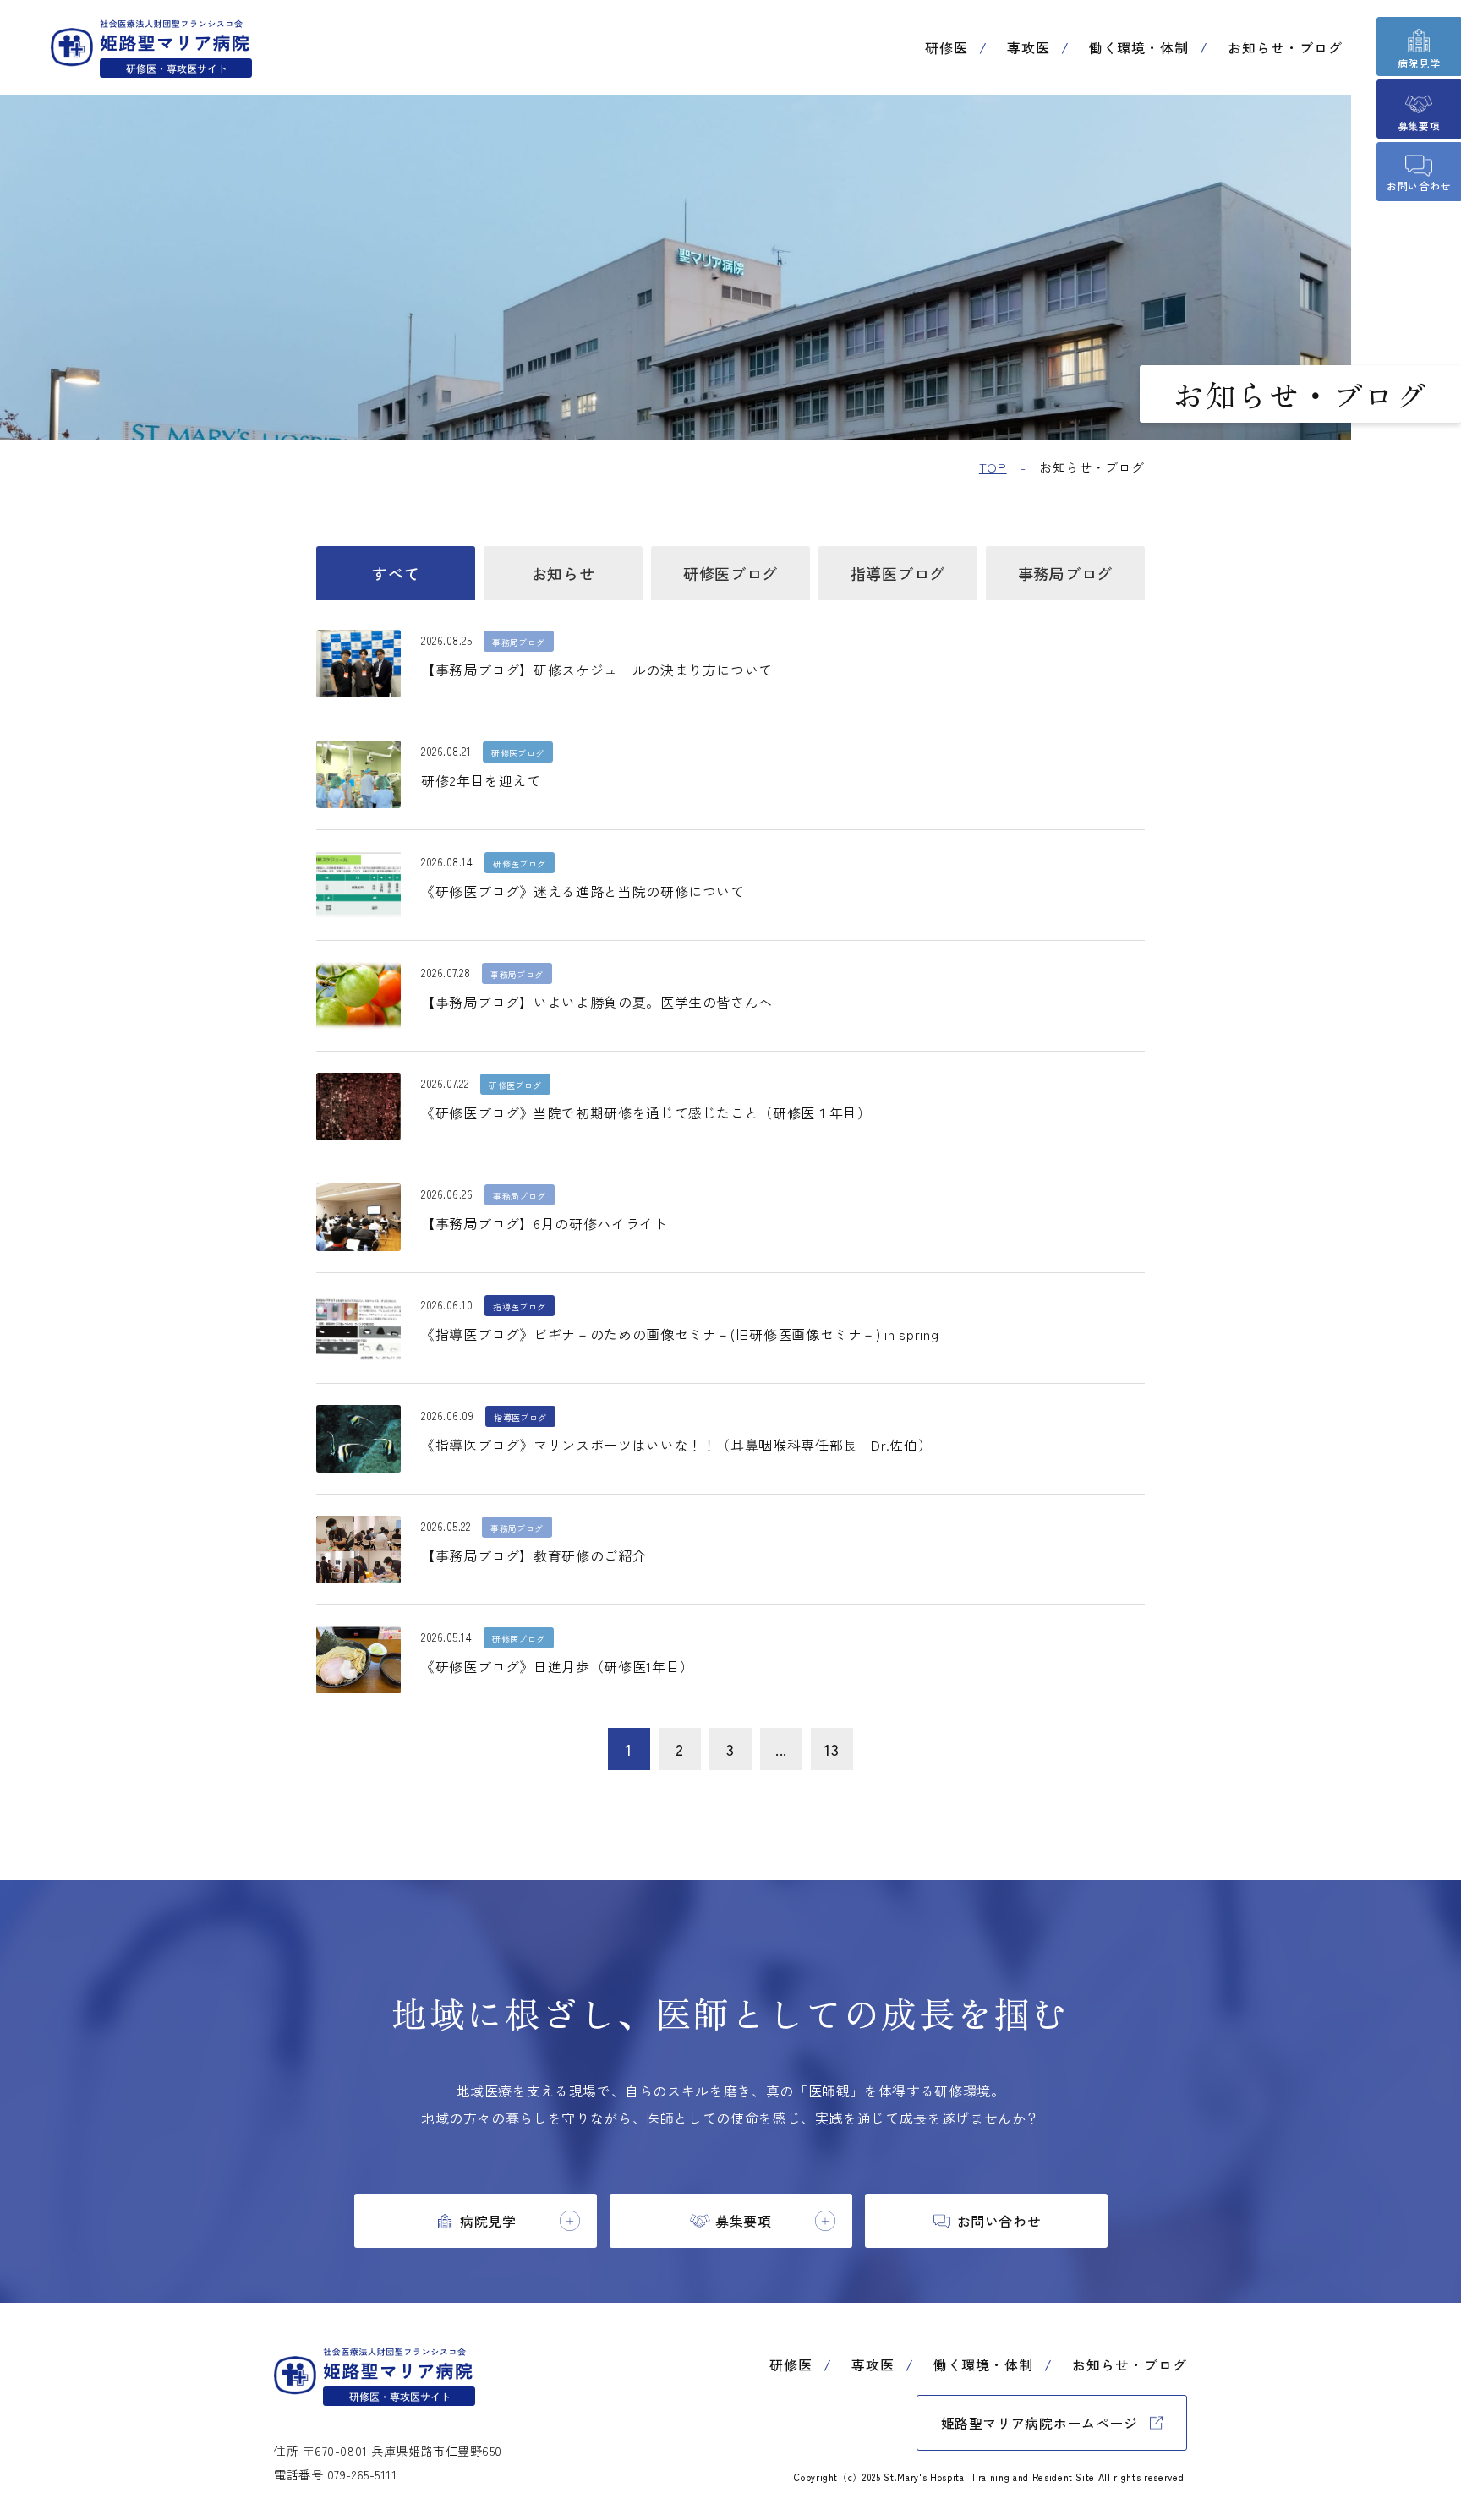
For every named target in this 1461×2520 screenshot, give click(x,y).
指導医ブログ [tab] (898, 573)
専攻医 (1029, 47)
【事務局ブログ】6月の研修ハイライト (544, 1223)
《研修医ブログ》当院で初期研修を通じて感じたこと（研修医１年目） (646, 1112)
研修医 (947, 47)
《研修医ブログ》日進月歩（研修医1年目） (558, 1666)
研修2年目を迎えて (481, 780)
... (781, 1749)
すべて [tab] (396, 573)
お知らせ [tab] (564, 573)
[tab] (476, 2221)
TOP (993, 467)
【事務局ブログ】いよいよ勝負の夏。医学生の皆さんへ (597, 1002)
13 (832, 1749)
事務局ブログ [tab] (1065, 573)
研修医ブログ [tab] (730, 573)
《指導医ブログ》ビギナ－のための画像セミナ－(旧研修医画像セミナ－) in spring (680, 1334)
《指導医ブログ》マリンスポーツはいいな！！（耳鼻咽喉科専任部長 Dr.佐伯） (676, 1445)
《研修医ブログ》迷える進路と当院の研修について (583, 891)
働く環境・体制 (1139, 47)
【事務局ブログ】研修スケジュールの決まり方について (597, 670)
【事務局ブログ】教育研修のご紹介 (534, 1555)
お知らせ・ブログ (1285, 47)
